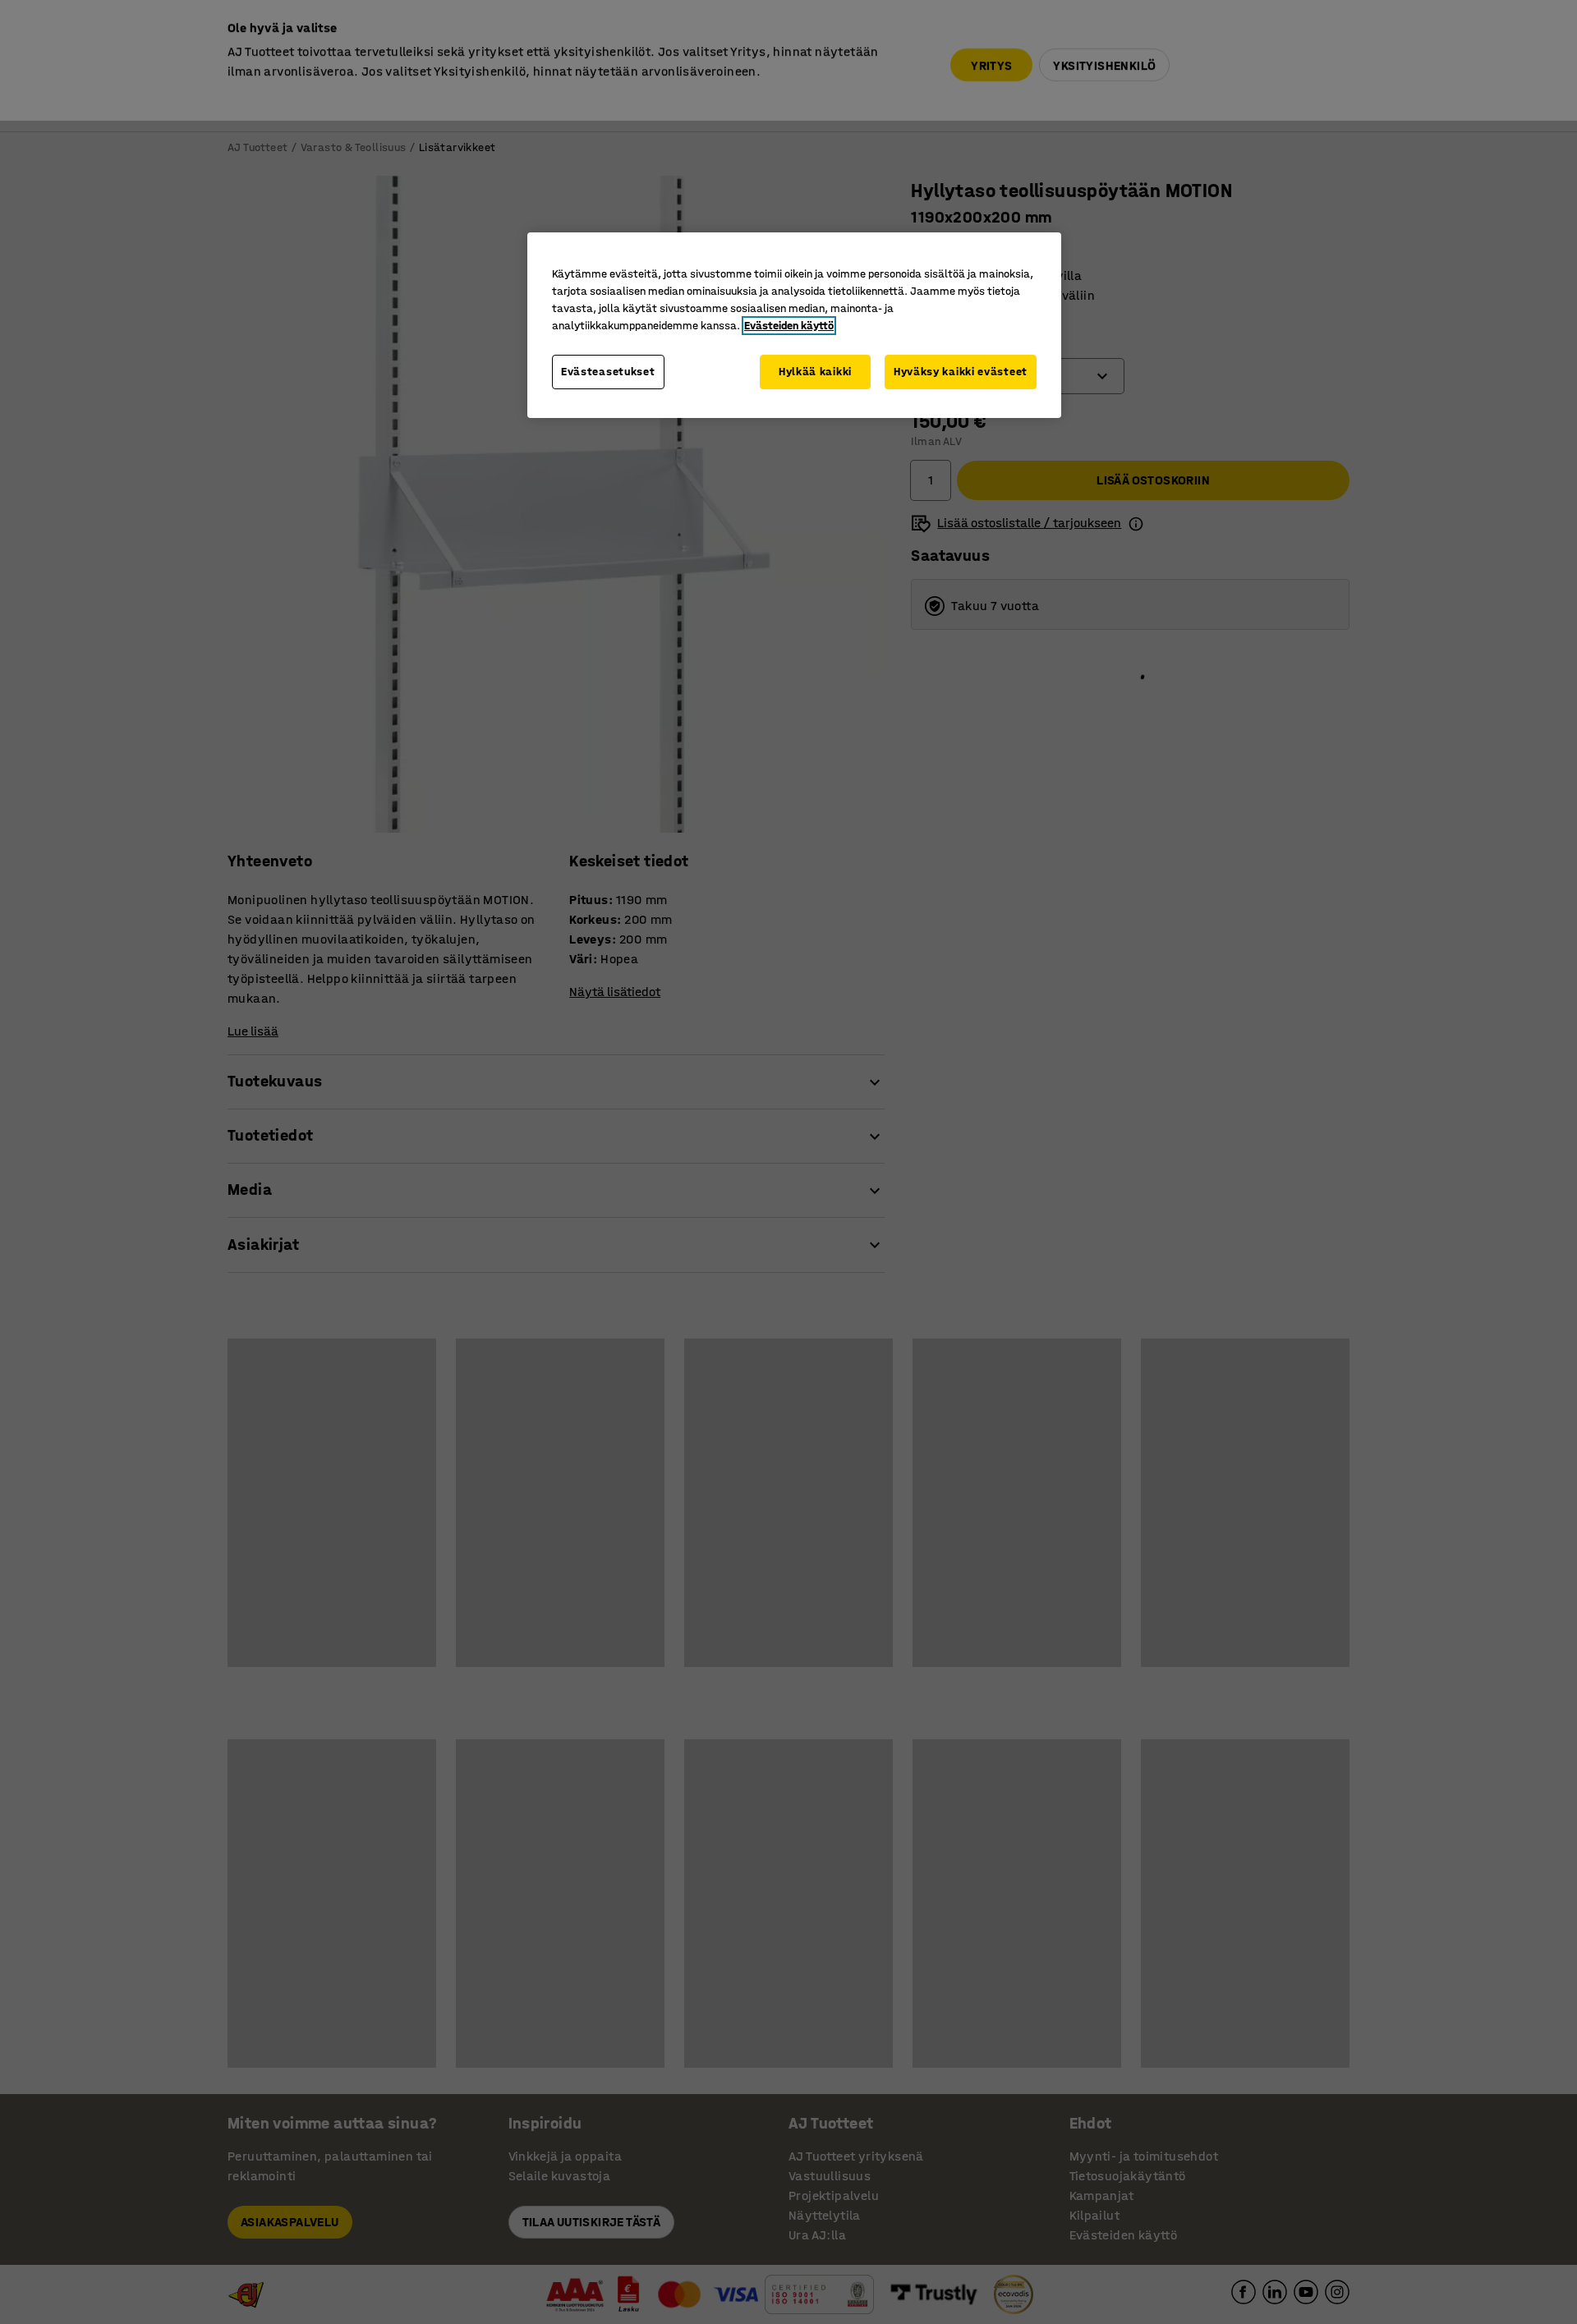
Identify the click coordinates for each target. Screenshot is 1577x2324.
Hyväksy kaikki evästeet (961, 372)
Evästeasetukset (608, 372)
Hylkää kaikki (815, 372)
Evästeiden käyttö (789, 326)
